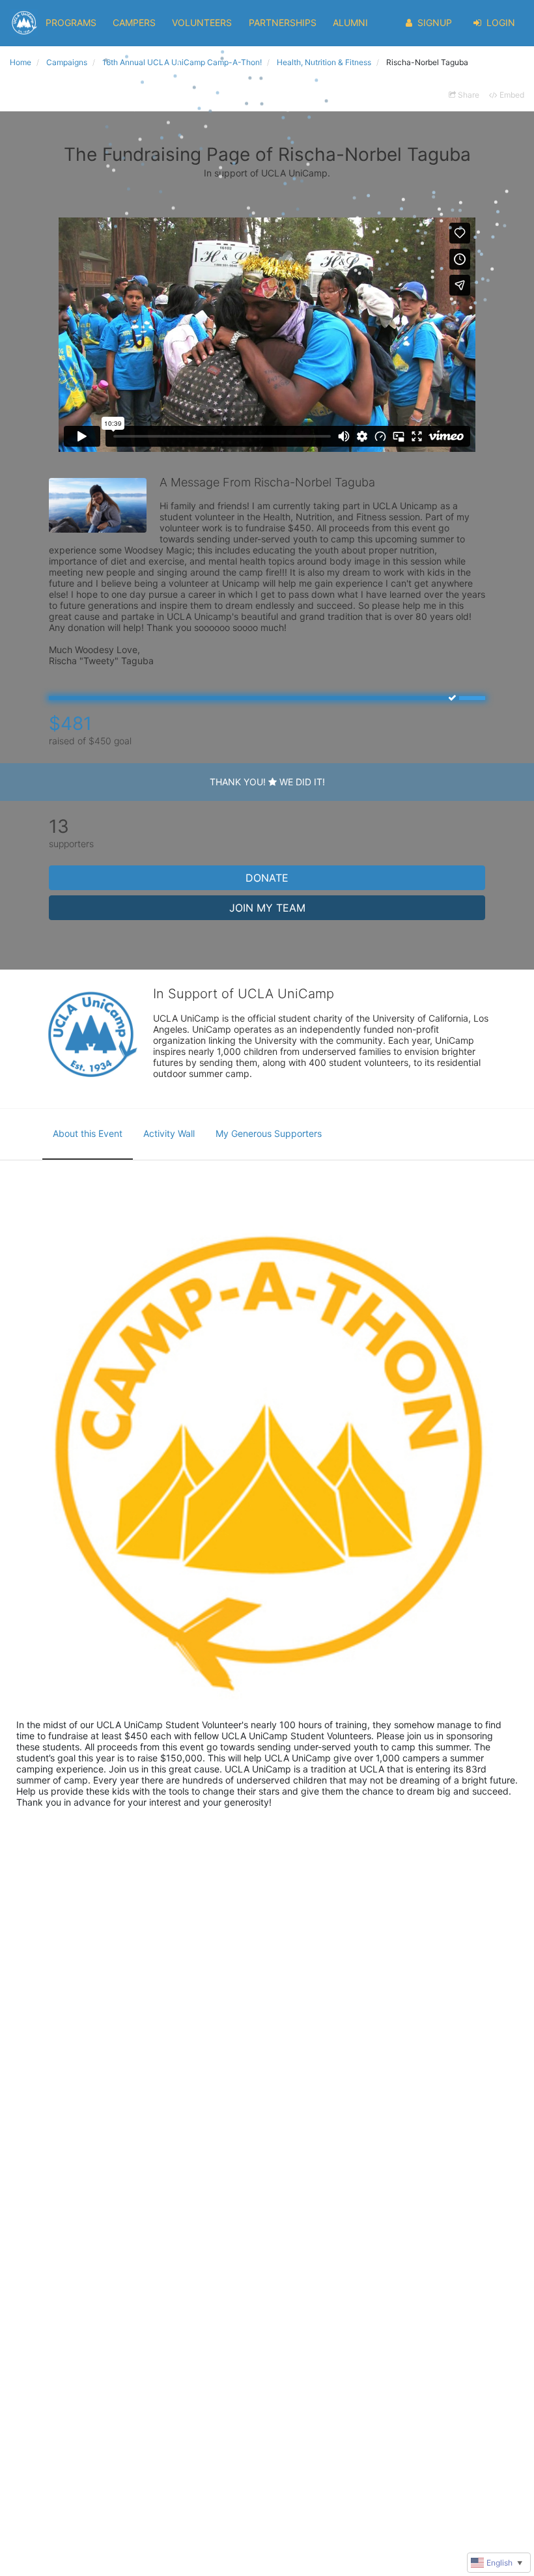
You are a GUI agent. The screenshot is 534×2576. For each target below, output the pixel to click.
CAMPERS (134, 22)
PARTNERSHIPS (283, 22)
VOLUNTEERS (202, 22)
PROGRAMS (71, 22)
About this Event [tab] (88, 1133)
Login (501, 22)
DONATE (267, 878)
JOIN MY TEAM (267, 908)
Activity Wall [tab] (169, 1133)
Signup (435, 22)
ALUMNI (350, 22)
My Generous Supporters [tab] (269, 1133)
